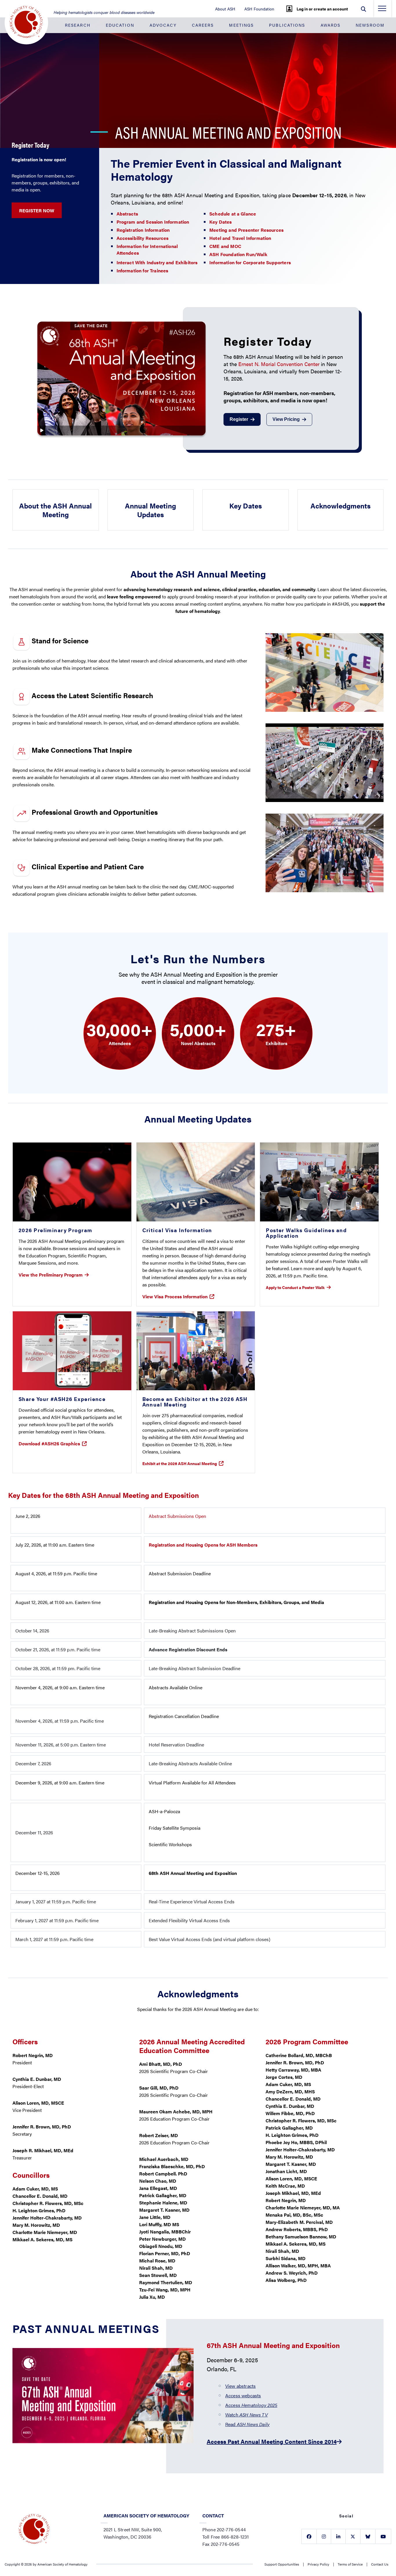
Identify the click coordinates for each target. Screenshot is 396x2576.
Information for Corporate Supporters (250, 262)
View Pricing (286, 419)
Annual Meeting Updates (150, 510)
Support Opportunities (282, 2564)
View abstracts (240, 2386)
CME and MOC (225, 246)
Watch (247, 2415)
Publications (287, 25)
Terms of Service (350, 2564)
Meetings (241, 25)
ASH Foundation (259, 9)
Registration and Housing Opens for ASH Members (203, 1545)
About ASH (225, 9)
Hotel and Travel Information (240, 238)
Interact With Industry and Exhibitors (157, 262)
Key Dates (220, 222)
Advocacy (163, 25)
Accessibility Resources (143, 238)
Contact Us (380, 2564)
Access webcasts (243, 2395)
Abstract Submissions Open (177, 1516)
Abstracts (127, 214)
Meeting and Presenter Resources (246, 230)
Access (251, 2405)
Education (120, 25)
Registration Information (143, 230)
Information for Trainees (142, 270)
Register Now (37, 210)
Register (239, 419)
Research (78, 25)
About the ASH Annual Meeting (56, 510)
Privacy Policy (318, 2564)
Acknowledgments (340, 506)
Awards (331, 25)
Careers (203, 25)
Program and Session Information (153, 222)
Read (247, 2424)
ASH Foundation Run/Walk (238, 254)
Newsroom (370, 25)
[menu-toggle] (382, 10)
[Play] (121, 378)
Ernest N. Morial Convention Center (279, 364)
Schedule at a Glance (233, 214)
